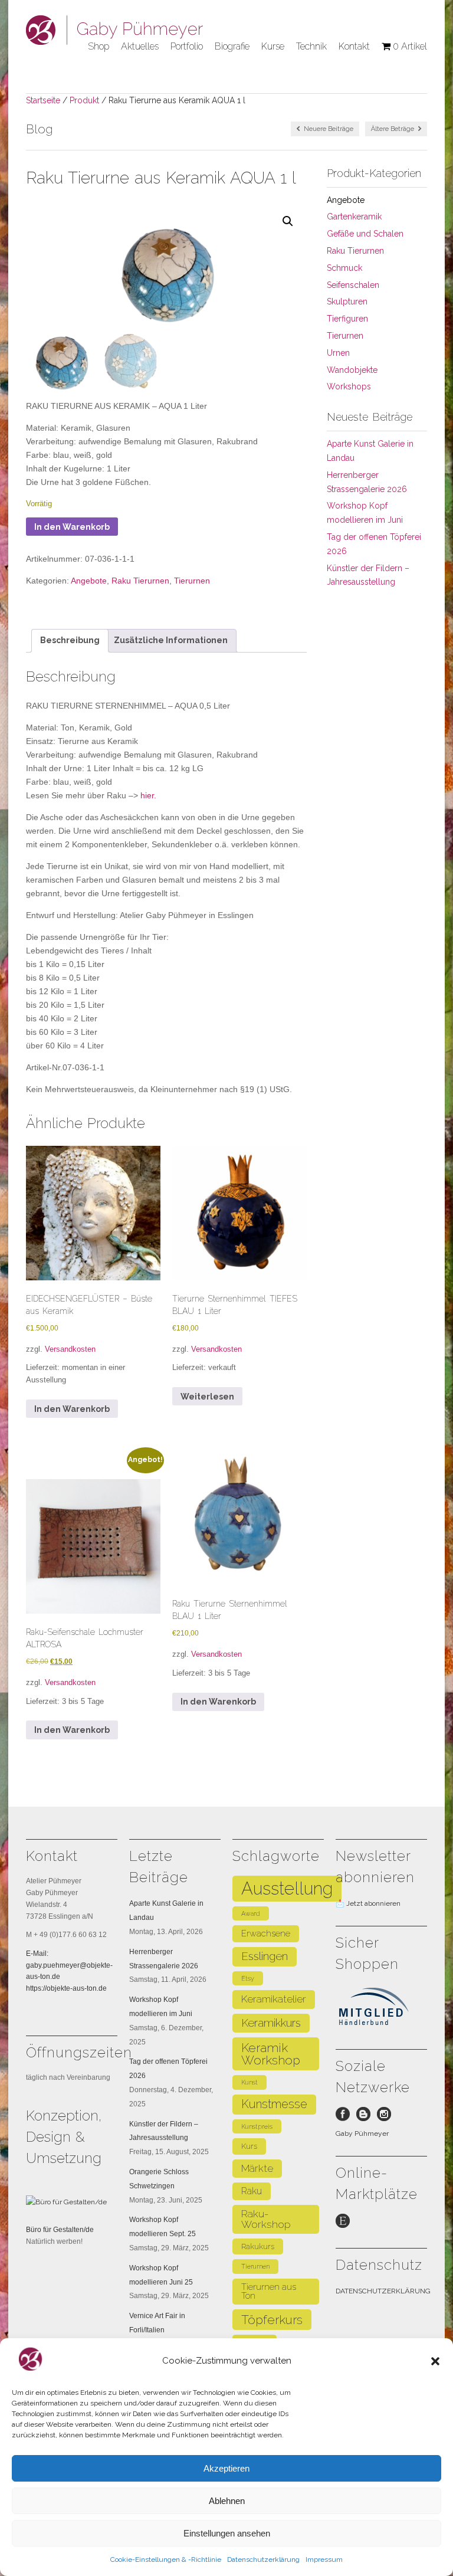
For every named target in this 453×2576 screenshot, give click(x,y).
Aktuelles (140, 46)
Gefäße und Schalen (365, 234)
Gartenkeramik (354, 217)
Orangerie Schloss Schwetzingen (159, 2179)
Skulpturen (347, 301)
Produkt (84, 100)
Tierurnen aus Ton (269, 2291)
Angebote (89, 581)
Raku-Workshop (266, 2219)
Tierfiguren (347, 319)
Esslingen (265, 1956)
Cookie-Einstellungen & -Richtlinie (166, 2559)
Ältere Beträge (393, 129)
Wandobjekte (352, 370)
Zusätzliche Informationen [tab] (171, 640)
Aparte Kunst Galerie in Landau (166, 1910)
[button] (435, 2361)
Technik (311, 46)
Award (251, 1913)
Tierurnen (192, 581)
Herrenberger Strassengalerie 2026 (164, 1959)
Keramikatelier (274, 1999)
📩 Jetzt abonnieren (368, 1903)
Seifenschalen (353, 285)
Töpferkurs (272, 2320)
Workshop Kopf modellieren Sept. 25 (163, 2227)
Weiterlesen (207, 1397)
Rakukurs (258, 2246)
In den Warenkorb (72, 527)
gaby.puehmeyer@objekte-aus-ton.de (69, 1971)
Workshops (349, 386)
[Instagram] (387, 2117)
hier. (147, 795)
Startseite (43, 100)
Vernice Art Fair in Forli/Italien (157, 2323)
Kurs (249, 2146)
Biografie (232, 46)
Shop (99, 46)
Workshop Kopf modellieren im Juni (161, 2007)
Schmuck (344, 268)
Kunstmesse (274, 2104)
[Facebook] (346, 2117)
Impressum (324, 2559)
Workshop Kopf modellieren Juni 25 (161, 2275)
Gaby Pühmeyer (362, 2133)
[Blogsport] (367, 2117)
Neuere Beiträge (328, 129)
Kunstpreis (257, 2126)
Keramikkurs (271, 2023)
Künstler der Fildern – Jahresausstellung (164, 2131)
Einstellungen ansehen (227, 2533)
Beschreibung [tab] (70, 640)
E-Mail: (37, 1954)
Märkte (257, 2168)
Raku (252, 2191)
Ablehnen (227, 2501)
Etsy (248, 1978)
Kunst (250, 2082)
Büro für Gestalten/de (60, 2230)
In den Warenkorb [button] (72, 1409)
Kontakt (354, 46)
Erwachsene (266, 1933)
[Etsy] (346, 2224)
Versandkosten (70, 1349)
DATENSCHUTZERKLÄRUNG (383, 2291)
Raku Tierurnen (140, 581)
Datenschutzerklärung (263, 2559)
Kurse (273, 46)
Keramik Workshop (271, 2054)
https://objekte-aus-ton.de (66, 1988)
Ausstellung (287, 1888)
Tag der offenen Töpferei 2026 (168, 2069)
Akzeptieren (226, 2468)
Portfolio (187, 46)
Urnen (338, 353)
